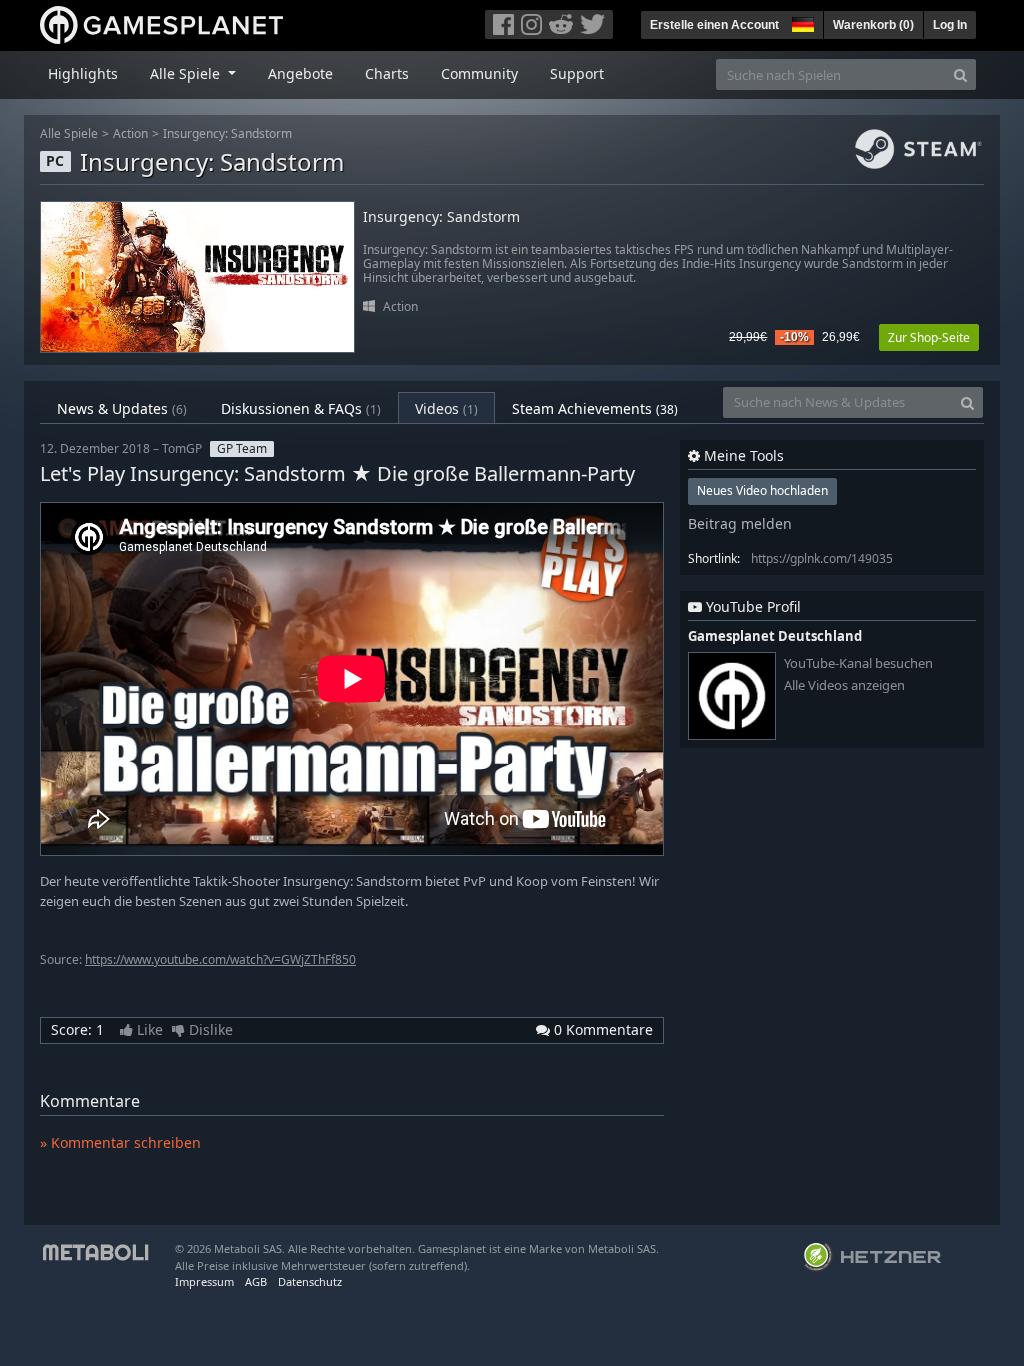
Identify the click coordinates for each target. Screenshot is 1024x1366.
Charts (387, 73)
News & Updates (122, 408)
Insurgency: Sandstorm (227, 133)
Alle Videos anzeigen (844, 685)
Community (479, 73)
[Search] (960, 74)
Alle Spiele (69, 133)
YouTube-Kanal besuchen (858, 663)
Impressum (204, 1281)
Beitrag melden (740, 523)
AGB (256, 1281)
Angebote (300, 73)
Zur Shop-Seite (929, 337)
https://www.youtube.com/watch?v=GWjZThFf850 (220, 959)
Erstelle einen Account (714, 25)
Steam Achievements (595, 408)
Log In (950, 25)
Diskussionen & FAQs (301, 408)
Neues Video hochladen (762, 490)
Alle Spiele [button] (187, 73)
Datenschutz (310, 1281)
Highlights (83, 73)
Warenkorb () (873, 25)
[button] (801, 22)
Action (130, 133)
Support (577, 73)
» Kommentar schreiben (120, 1142)
